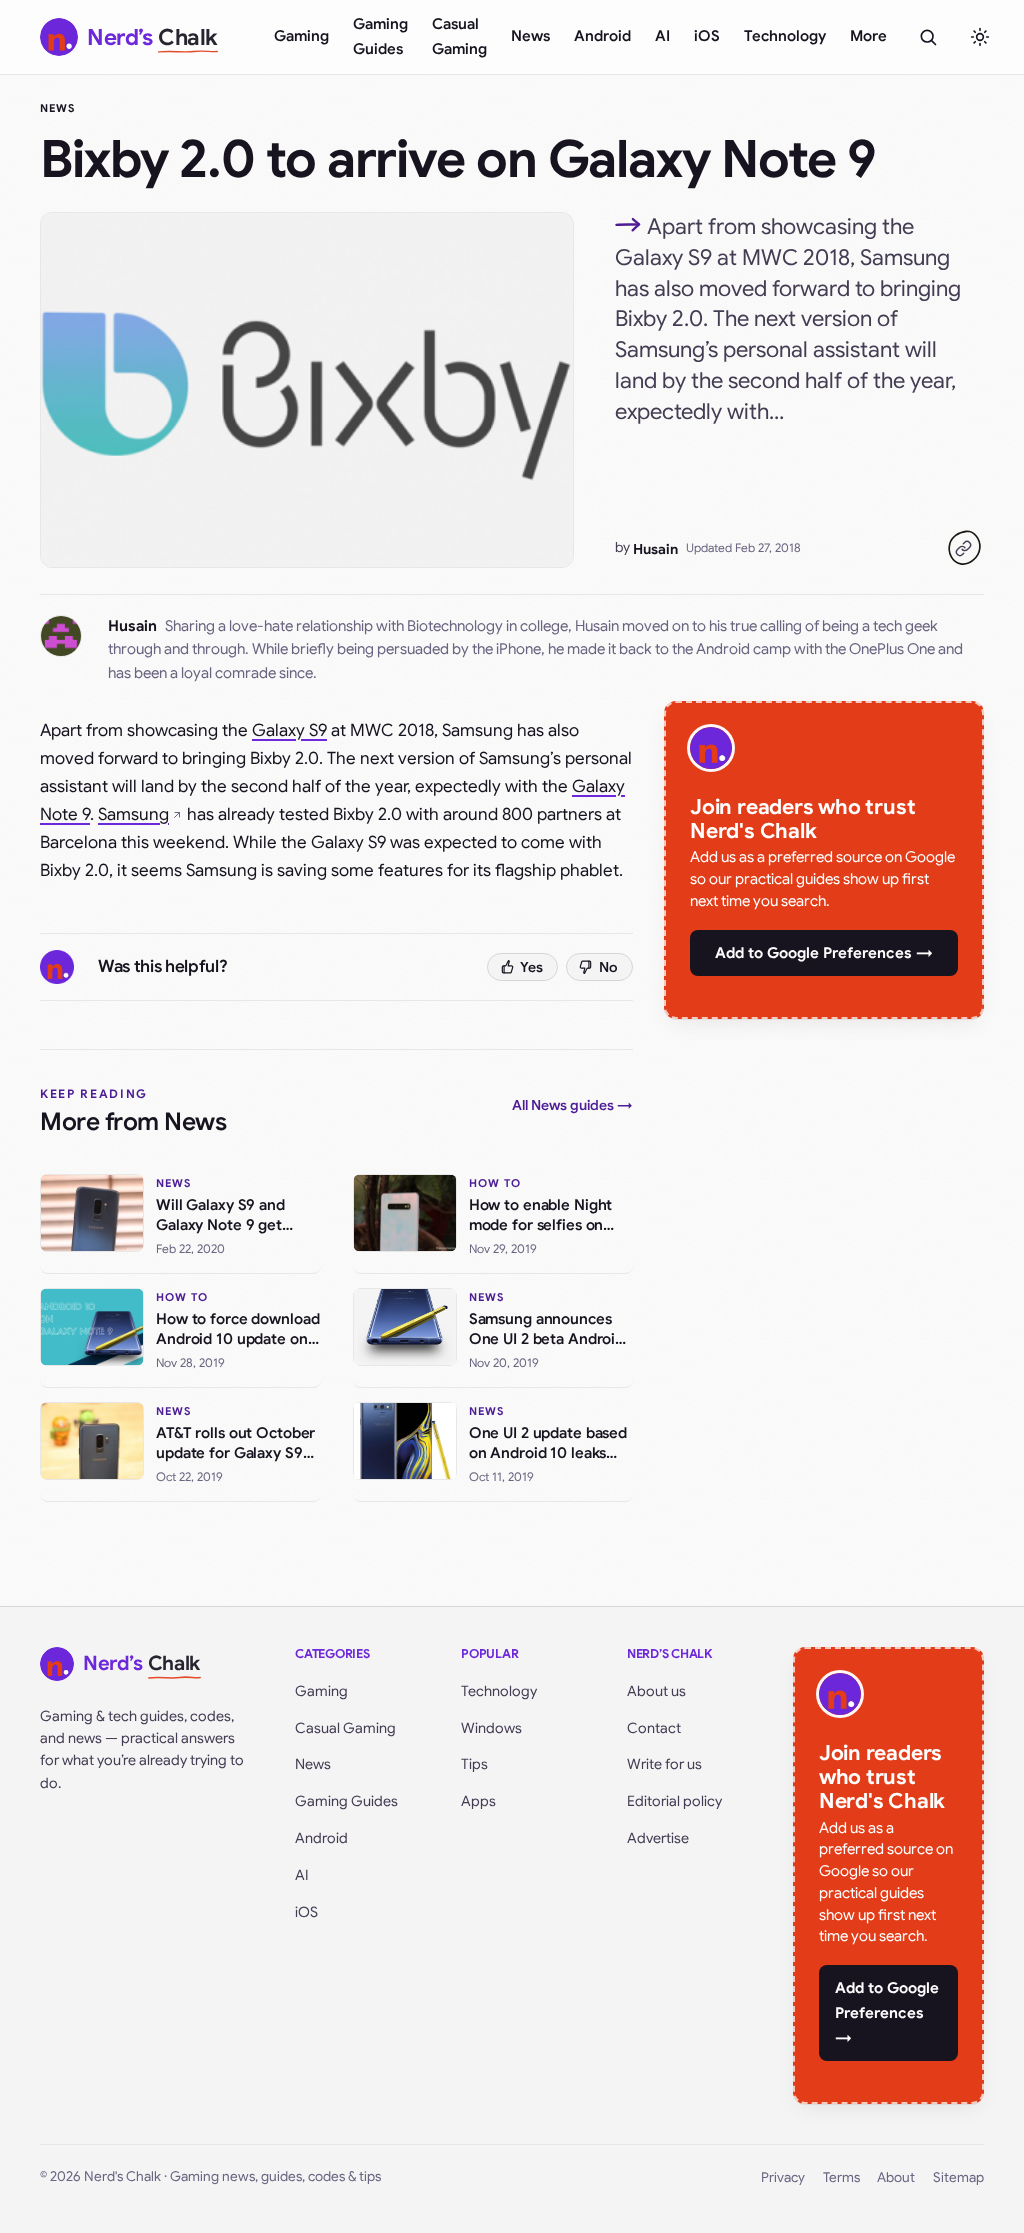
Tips (474, 1764)
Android (602, 36)
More (868, 36)
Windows (491, 1728)
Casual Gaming (459, 36)
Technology (785, 36)
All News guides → (572, 1105)
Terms (841, 2177)
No (608, 967)
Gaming (301, 36)
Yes (531, 967)
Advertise (658, 1838)
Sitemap (958, 2177)
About (896, 2177)
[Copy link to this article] (964, 548)
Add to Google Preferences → (824, 953)
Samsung (133, 814)
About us (656, 1691)
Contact (654, 1728)
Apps (478, 1801)
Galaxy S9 (289, 730)
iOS (707, 36)
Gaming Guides (380, 36)
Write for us (664, 1764)
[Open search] (928, 37)
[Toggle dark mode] (980, 37)
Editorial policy (674, 1801)
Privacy (783, 2177)
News (530, 36)
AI (662, 36)
